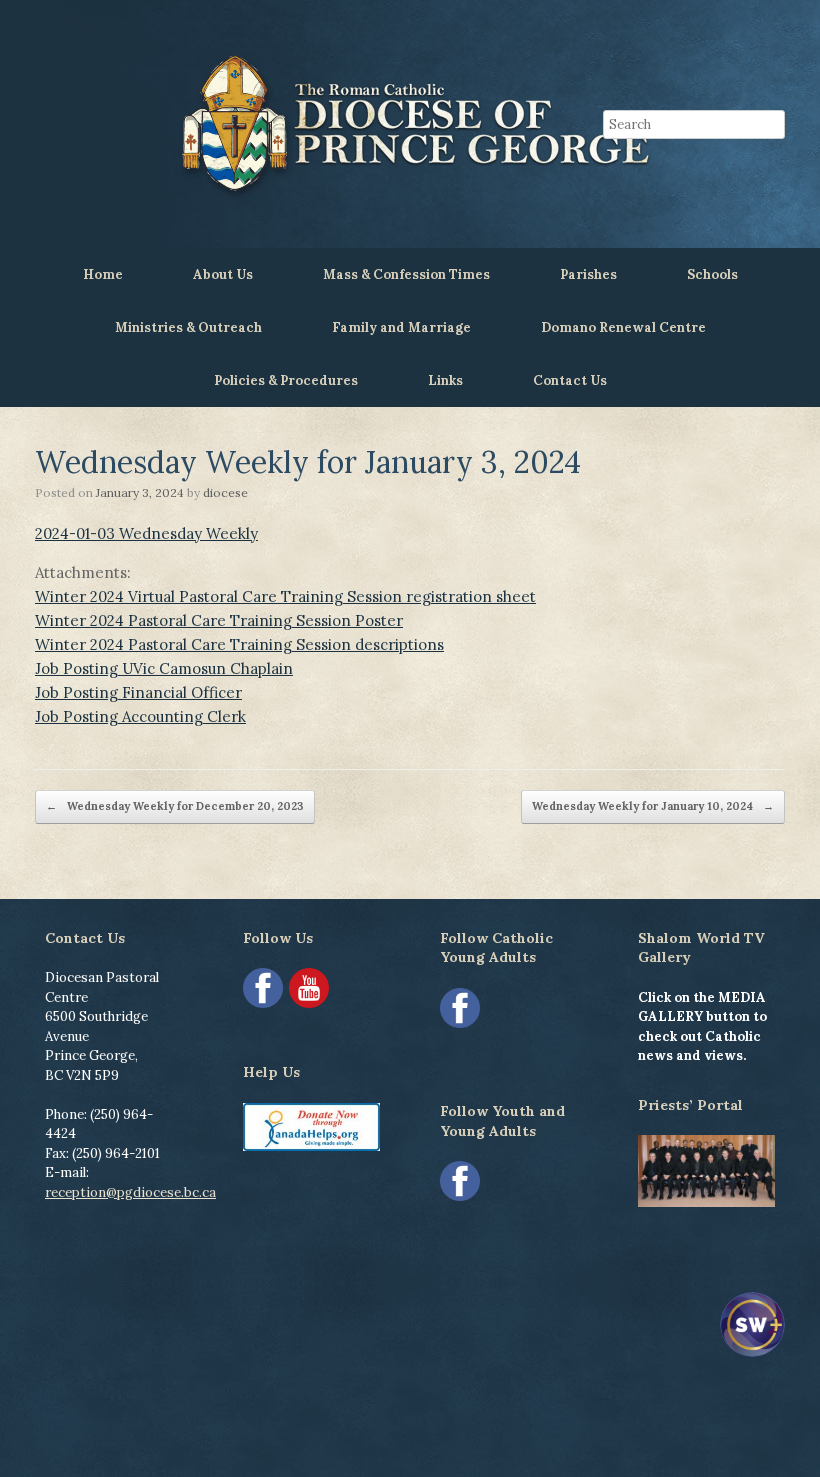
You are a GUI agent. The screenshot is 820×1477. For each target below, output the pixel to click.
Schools (712, 274)
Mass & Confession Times (406, 274)
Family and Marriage (401, 327)
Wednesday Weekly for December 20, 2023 (175, 806)
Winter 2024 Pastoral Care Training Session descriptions (239, 644)
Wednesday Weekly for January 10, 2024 (653, 806)
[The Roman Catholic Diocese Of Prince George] (410, 124)
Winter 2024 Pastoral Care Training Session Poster (219, 620)
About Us (223, 274)
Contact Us (570, 380)
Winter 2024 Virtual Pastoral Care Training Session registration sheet (285, 596)
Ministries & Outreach (188, 327)
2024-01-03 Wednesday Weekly (146, 533)
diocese (225, 492)
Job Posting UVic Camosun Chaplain (164, 668)
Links (445, 380)
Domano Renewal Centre (623, 327)
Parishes (588, 274)
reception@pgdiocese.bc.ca (130, 1192)
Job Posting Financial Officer (138, 692)
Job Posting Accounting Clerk (140, 716)
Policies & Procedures (286, 380)
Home (103, 274)
